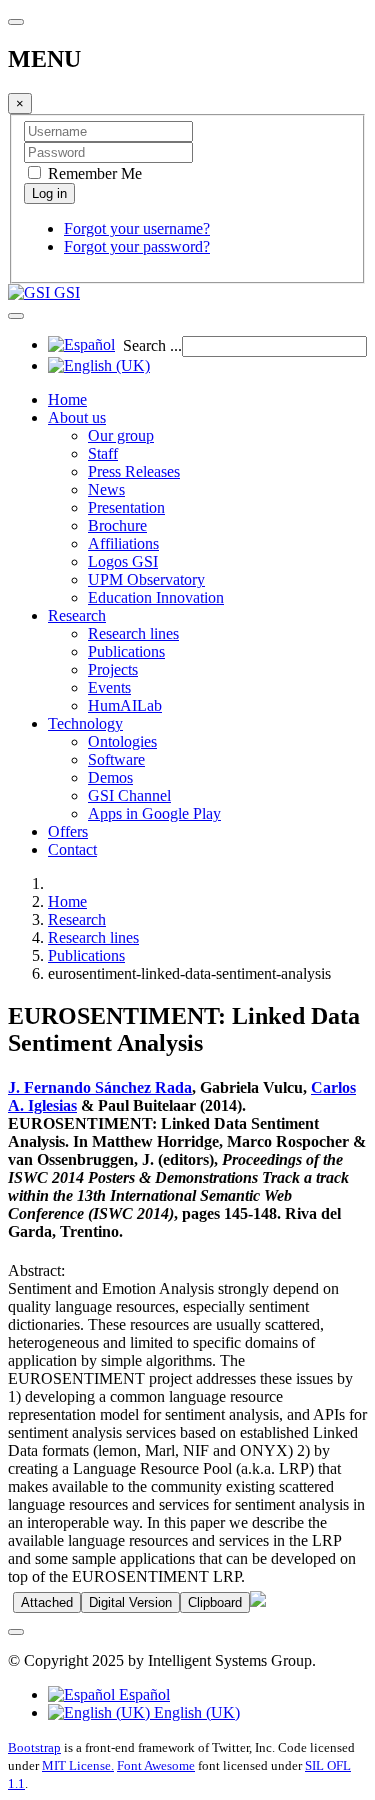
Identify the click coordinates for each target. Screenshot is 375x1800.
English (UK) (195, 1712)
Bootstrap (34, 1747)
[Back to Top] (16, 1632)
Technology (85, 723)
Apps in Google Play (154, 813)
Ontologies (122, 741)
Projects (113, 669)
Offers (68, 831)
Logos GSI (123, 561)
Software (116, 759)
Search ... (152, 345)
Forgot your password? (137, 246)
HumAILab (125, 705)
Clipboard (215, 1602)
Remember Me (93, 173)
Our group (121, 435)
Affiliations (123, 543)
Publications (126, 651)
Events (109, 687)
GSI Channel (129, 795)
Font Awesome (156, 1765)
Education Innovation (156, 597)
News (106, 489)
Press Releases (134, 471)
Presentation (126, 507)
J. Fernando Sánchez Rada (100, 1087)
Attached (47, 1602)
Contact (72, 849)
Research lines (133, 633)
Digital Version (130, 1602)
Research (77, 615)
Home (67, 399)
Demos (110, 777)
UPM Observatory (146, 579)
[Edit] (258, 1601)
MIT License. (78, 1765)
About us (77, 417)
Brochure (117, 525)
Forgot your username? (137, 228)
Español (142, 1694)
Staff (103, 453)
